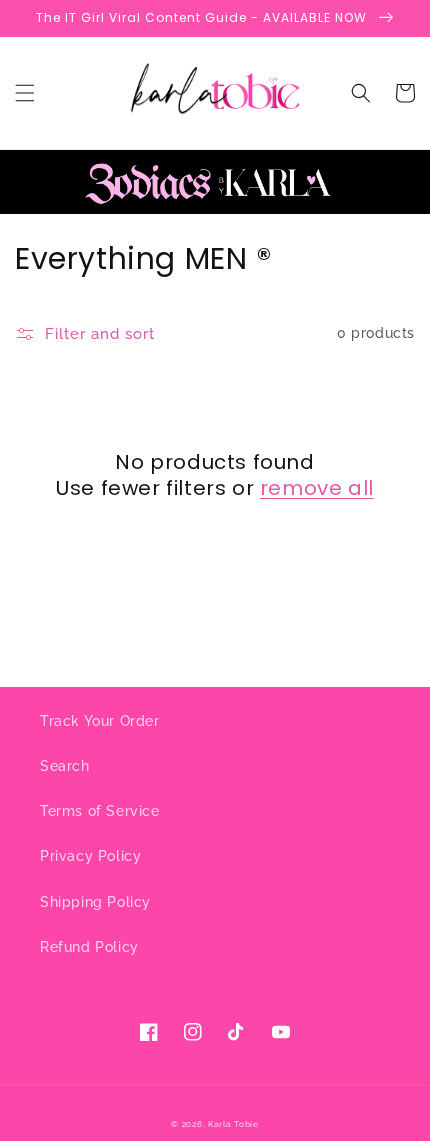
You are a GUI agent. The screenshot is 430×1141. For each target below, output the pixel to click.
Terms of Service (100, 811)
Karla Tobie (233, 1124)
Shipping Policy (95, 902)
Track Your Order (100, 721)
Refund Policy (89, 947)
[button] (25, 93)
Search (65, 766)
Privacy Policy (90, 856)
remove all (317, 488)
